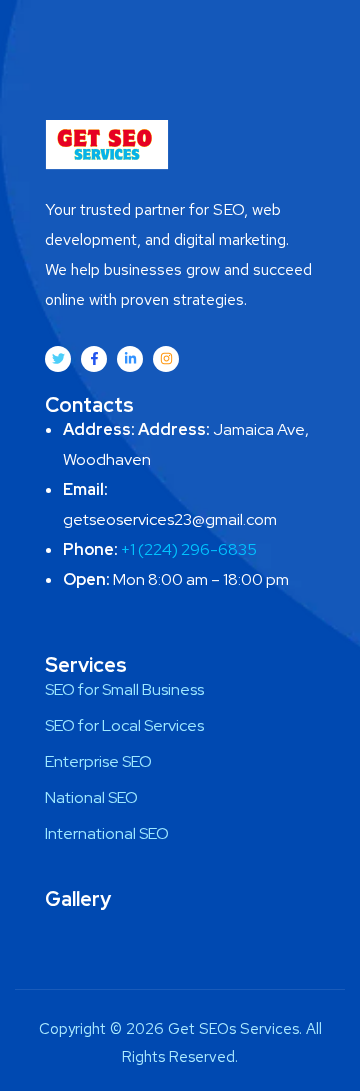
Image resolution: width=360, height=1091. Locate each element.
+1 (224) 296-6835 (189, 549)
